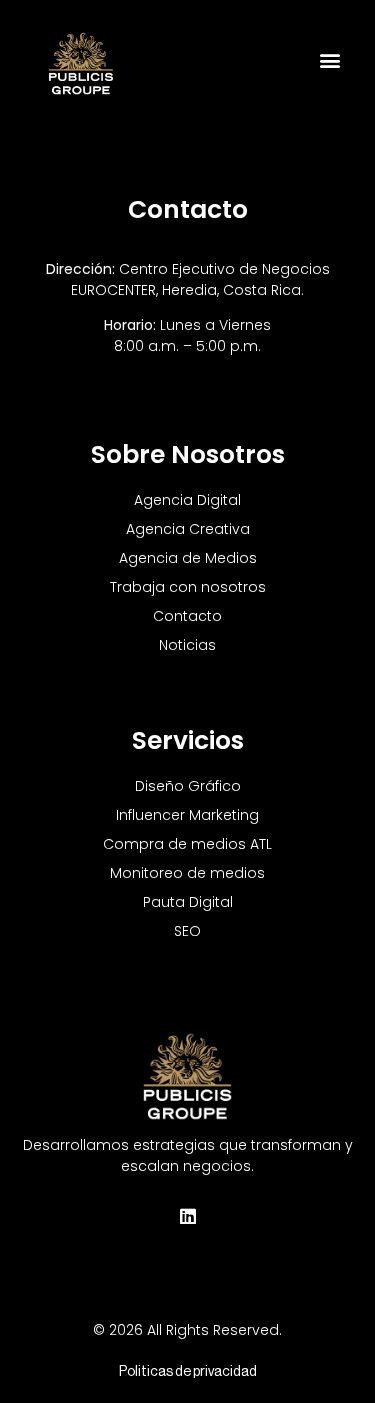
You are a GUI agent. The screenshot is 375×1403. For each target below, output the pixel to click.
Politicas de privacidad (188, 1372)
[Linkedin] (188, 1216)
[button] (329, 60)
